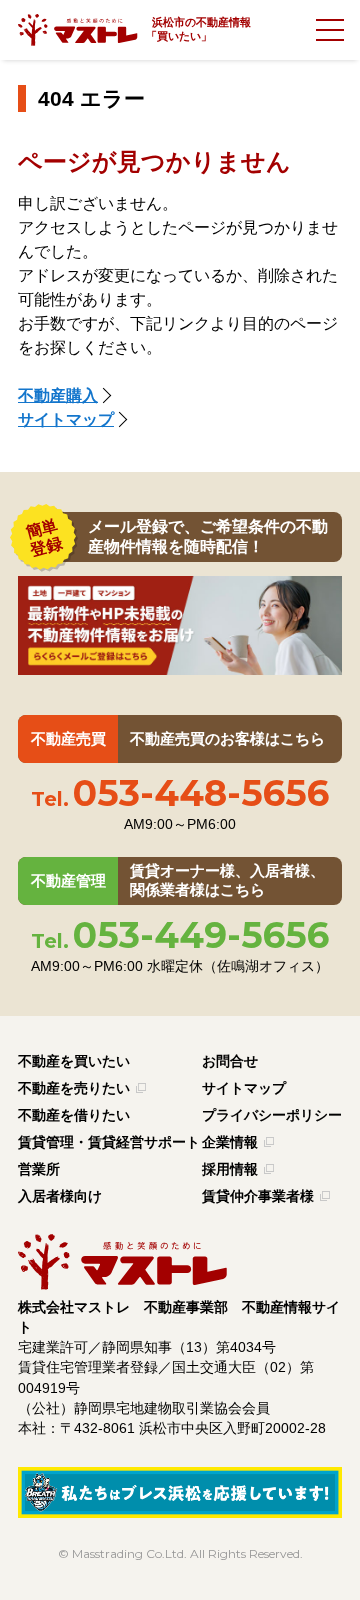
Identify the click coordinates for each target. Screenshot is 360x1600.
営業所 (39, 1169)
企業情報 (230, 1142)
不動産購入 (58, 395)
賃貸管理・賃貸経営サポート (109, 1142)
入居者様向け (60, 1196)
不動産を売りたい (74, 1088)
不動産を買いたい (74, 1061)
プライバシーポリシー (272, 1115)
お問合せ (230, 1061)
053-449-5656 (180, 935)
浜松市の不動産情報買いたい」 (201, 29)
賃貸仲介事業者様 (258, 1196)
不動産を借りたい (74, 1115)
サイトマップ (66, 419)
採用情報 (230, 1169)
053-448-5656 (180, 793)
